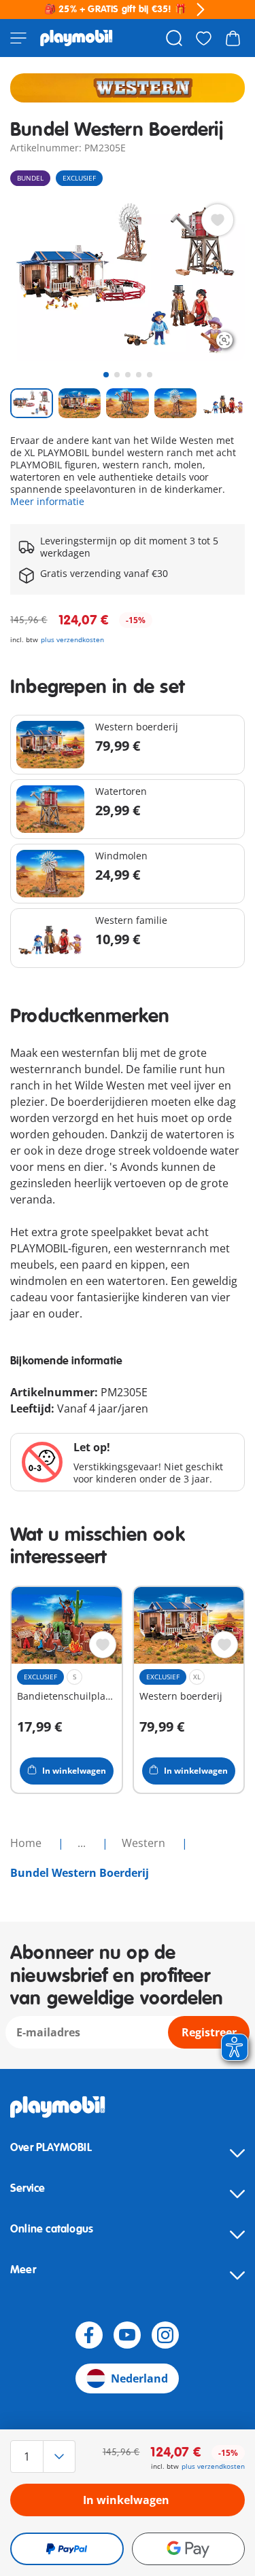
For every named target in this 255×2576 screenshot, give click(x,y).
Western (145, 1843)
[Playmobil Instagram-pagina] (165, 2335)
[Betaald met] (67, 2549)
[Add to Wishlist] (218, 220)
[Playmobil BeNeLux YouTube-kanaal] (127, 2335)
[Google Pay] (189, 2549)
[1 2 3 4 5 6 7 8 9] (45, 2457)
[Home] (76, 38)
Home (27, 1843)
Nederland (139, 2378)
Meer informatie (47, 501)
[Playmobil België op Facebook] (89, 2335)
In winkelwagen (126, 2500)
